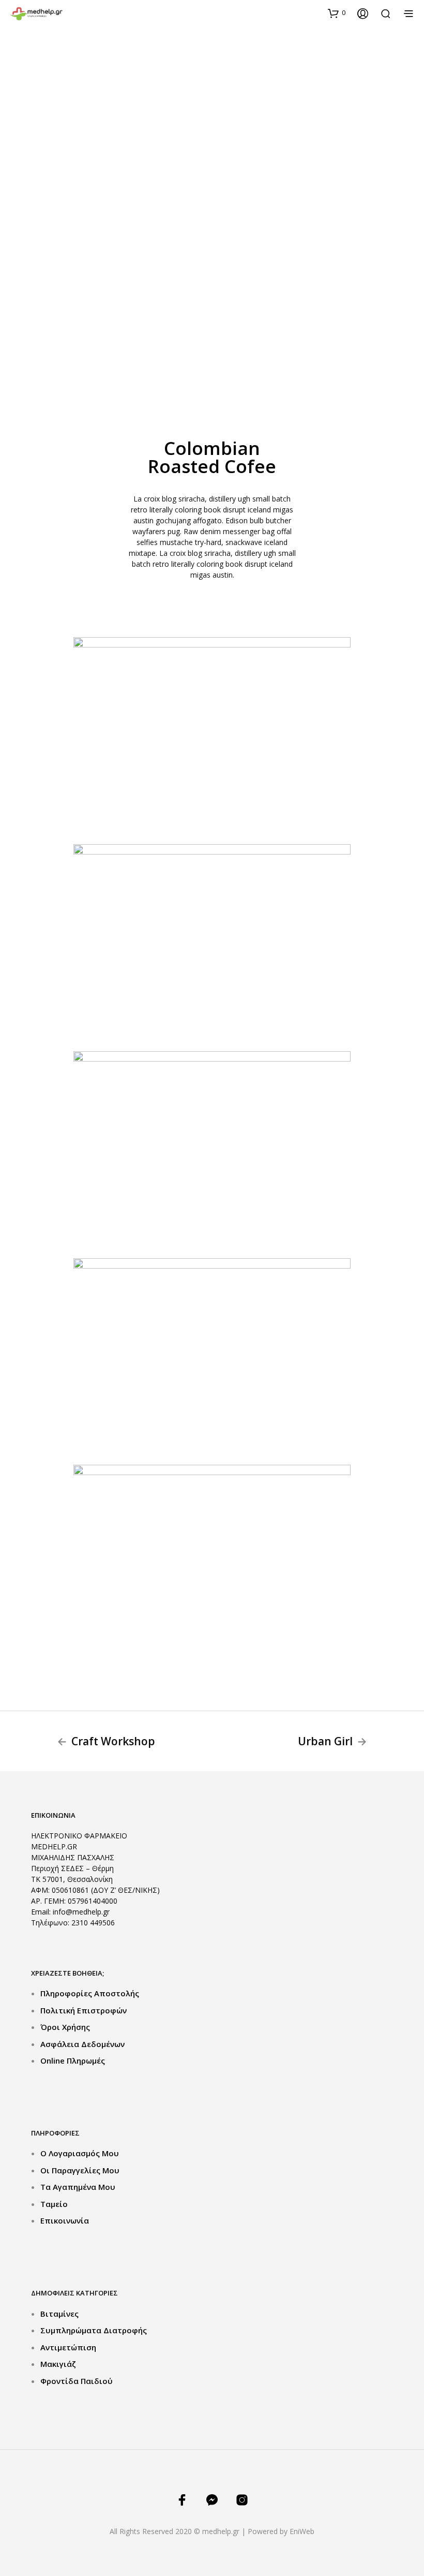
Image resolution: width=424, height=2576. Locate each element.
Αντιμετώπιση (68, 2347)
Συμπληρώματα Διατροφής (94, 2330)
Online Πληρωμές (73, 2060)
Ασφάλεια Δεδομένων (82, 2044)
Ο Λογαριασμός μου (80, 2153)
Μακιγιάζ (58, 2364)
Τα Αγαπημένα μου (78, 2187)
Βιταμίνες (59, 2314)
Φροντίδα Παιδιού (77, 2381)
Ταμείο (54, 2204)
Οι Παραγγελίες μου (80, 2170)
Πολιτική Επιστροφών (84, 2010)
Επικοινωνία (65, 2220)
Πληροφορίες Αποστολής (90, 1993)
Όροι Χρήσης (65, 2027)
